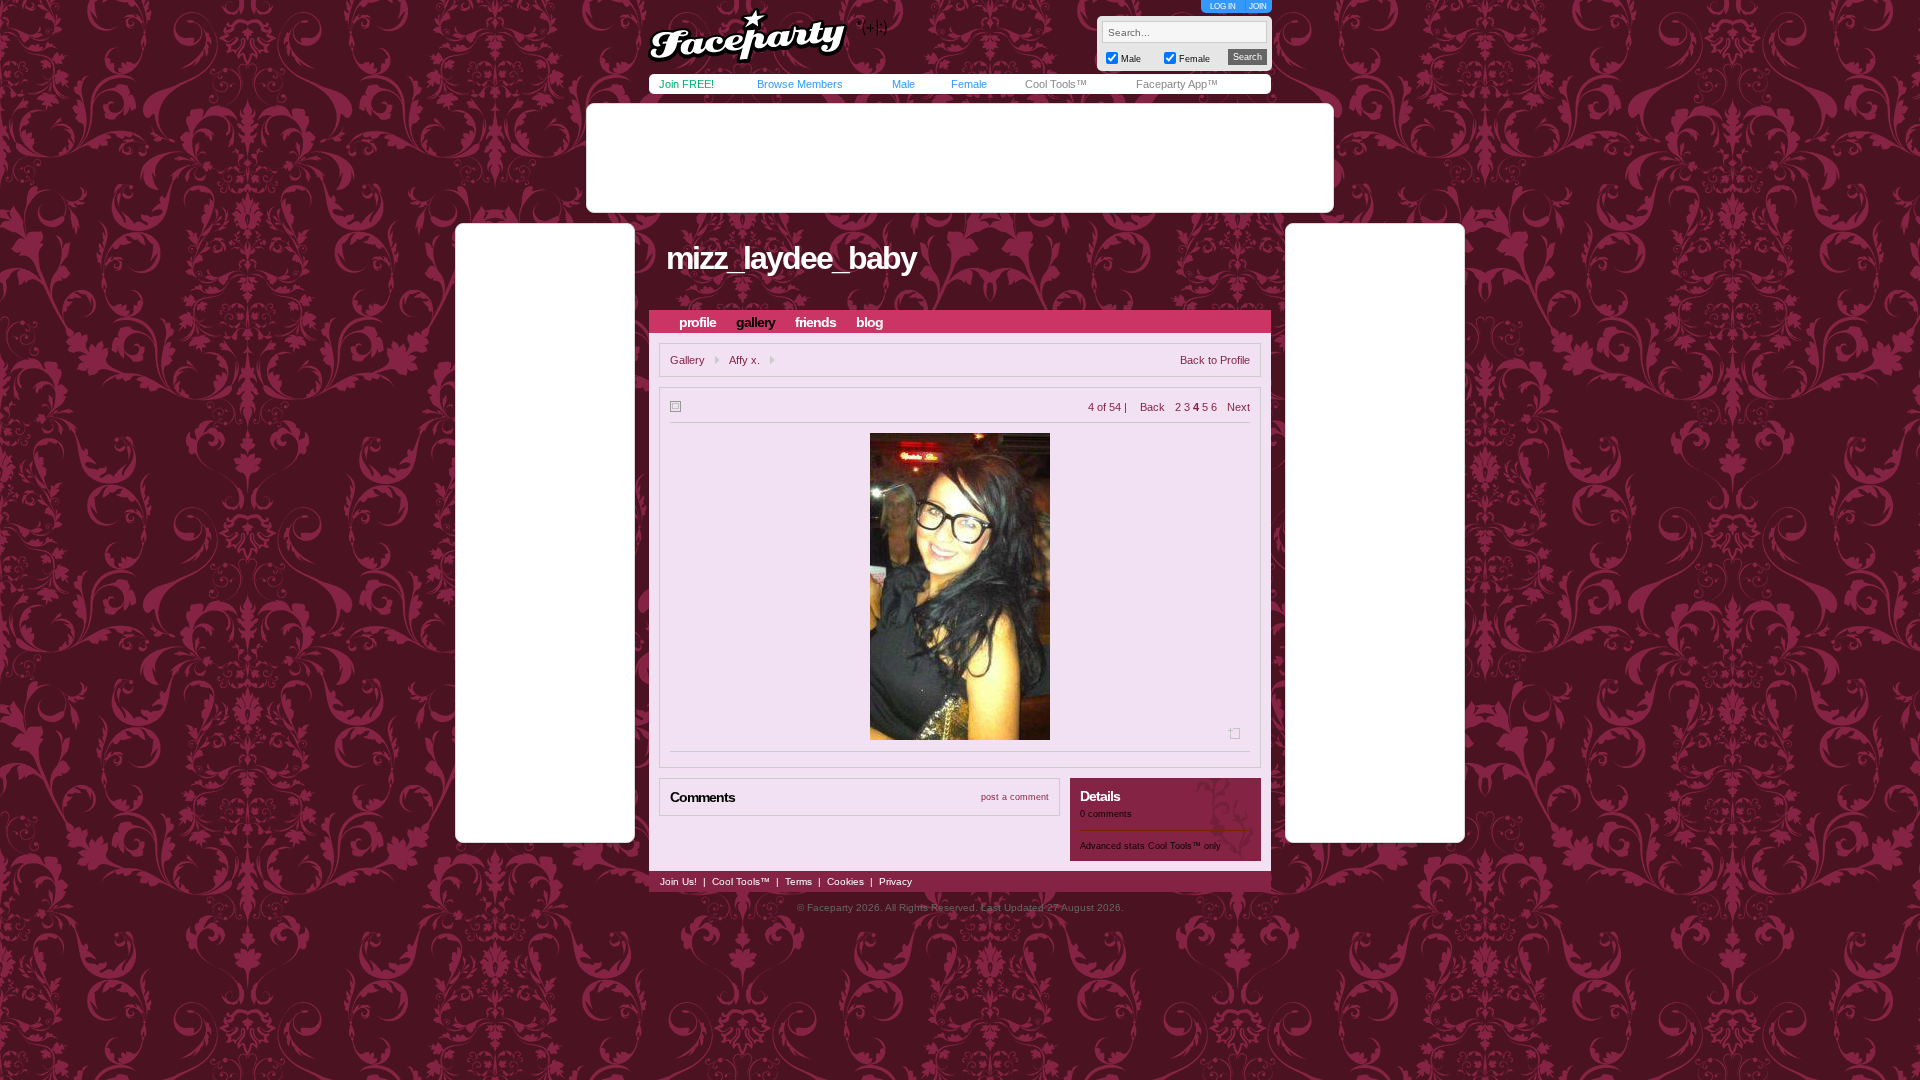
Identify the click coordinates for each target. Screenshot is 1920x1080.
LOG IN (1223, 6)
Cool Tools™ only (1184, 846)
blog (869, 322)
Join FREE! (686, 84)
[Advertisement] (960, 158)
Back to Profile (1215, 360)
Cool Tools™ (1056, 84)
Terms (798, 881)
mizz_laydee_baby (791, 258)
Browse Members (800, 84)
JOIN (1258, 6)
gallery (755, 322)
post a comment (1015, 797)
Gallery (687, 360)
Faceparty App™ (1177, 84)
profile (697, 322)
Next (1238, 407)
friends (815, 322)
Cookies (845, 881)
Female (969, 84)
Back (1152, 407)
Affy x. (744, 360)
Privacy (895, 881)
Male (903, 84)
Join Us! (678, 881)
